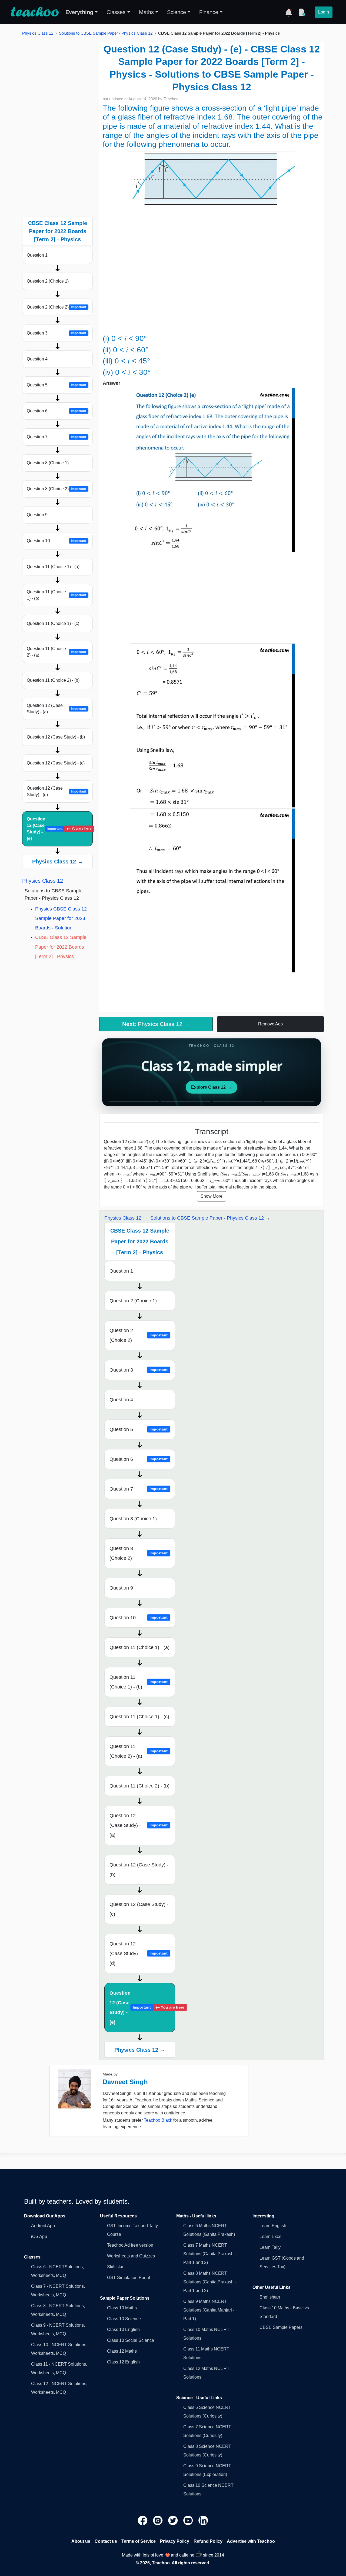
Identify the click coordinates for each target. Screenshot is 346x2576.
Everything (79, 12)
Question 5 (56, 385)
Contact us (106, 2541)
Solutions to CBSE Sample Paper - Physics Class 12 (106, 33)
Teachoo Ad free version (130, 2245)
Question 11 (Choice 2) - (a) (56, 652)
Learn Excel (271, 2236)
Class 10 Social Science (131, 2340)
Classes (116, 12)
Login (324, 12)
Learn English (273, 2226)
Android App (43, 2226)
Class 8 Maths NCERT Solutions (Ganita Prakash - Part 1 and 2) (210, 2282)
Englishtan (270, 2297)
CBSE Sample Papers (281, 2327)
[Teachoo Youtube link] (189, 2520)
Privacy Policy (175, 2541)
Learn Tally (270, 2247)
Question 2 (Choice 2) (56, 307)
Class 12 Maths (122, 2351)
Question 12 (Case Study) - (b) (56, 737)
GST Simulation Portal (129, 2278)
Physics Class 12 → (58, 862)
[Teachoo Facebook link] (143, 2520)
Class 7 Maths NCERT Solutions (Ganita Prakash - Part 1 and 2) (210, 2254)
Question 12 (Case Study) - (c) (56, 763)
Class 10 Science (124, 2319)
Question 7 (56, 437)
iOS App (39, 2236)
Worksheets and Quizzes (131, 2256)
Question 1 (37, 255)
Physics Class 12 (38, 33)
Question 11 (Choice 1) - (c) (53, 623)
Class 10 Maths (122, 2308)
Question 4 (37, 359)
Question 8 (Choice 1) (48, 463)
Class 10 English (123, 2330)
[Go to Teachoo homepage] (35, 12)
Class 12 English (123, 2362)
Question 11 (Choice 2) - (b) (53, 680)
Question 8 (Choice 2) (56, 489)
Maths (146, 12)
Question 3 (56, 333)
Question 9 (37, 515)
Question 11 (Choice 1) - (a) (53, 567)
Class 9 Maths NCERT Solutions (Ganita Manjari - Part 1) (209, 2310)
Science (177, 12)
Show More (212, 1196)
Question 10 (56, 541)
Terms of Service (139, 2541)
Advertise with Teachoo (251, 2541)
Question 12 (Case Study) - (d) (56, 791)
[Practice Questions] (302, 12)
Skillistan (116, 2267)
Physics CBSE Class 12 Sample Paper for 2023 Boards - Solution (61, 918)
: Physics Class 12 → (156, 1024)
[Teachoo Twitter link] (174, 2520)
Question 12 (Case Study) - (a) (56, 709)
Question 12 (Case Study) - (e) (59, 829)
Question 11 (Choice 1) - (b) (56, 595)
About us (81, 2541)
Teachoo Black (158, 2120)
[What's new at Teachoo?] (289, 12)
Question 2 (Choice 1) (48, 281)
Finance (209, 12)
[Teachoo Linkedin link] (203, 2520)
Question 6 (56, 411)
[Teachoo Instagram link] (158, 2520)
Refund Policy (208, 2541)
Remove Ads (270, 1024)
